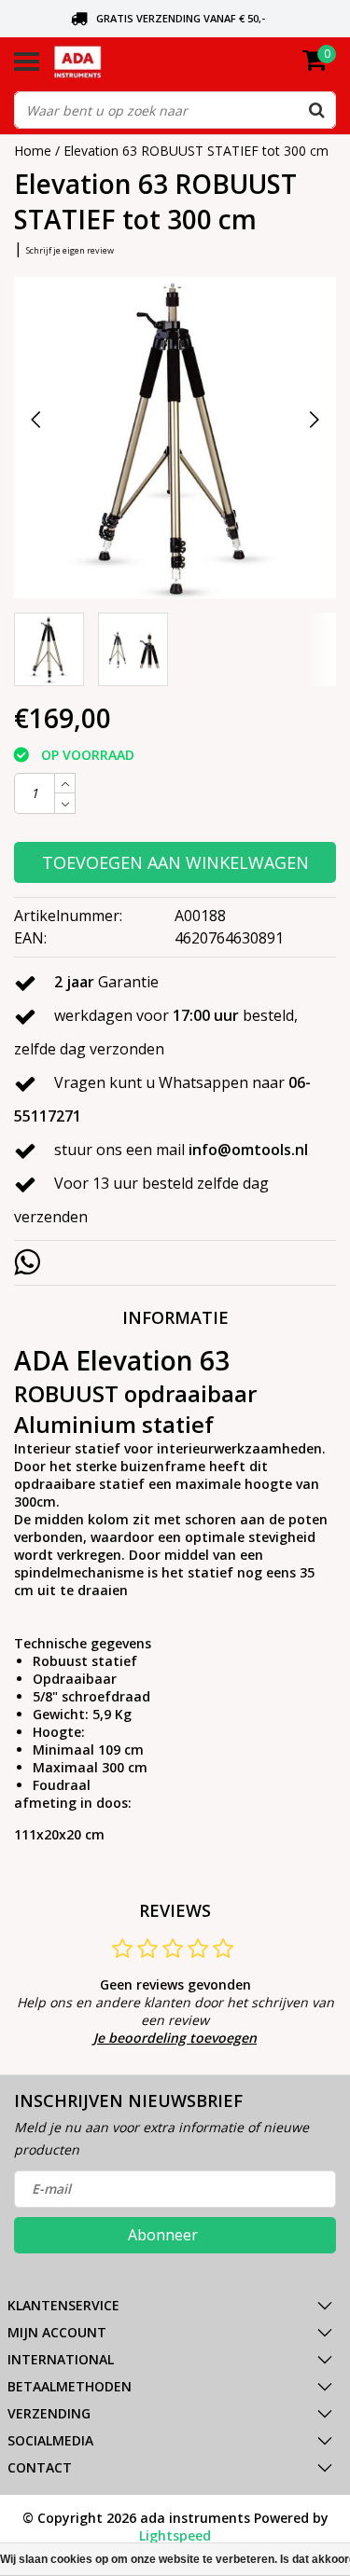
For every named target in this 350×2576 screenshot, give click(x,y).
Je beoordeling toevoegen (175, 2038)
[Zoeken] (316, 110)
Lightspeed (175, 2535)
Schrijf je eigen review (70, 250)
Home (33, 151)
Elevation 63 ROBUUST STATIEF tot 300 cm (196, 151)
